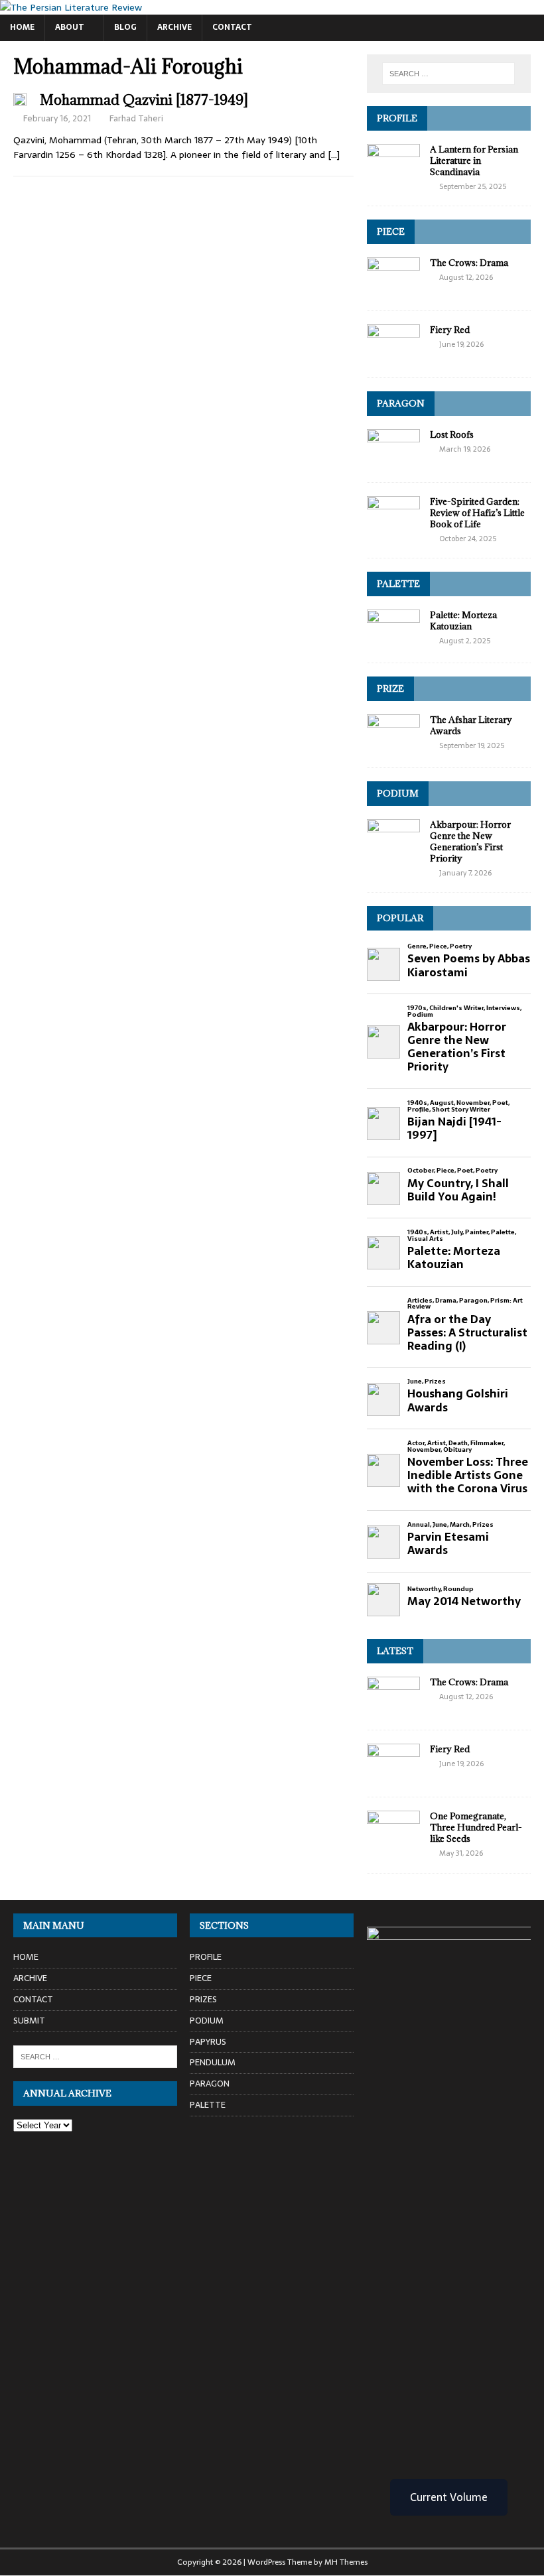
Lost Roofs (452, 434)
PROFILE (397, 118)
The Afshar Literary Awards (471, 725)
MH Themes (346, 2562)
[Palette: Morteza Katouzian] (393, 642)
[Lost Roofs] (393, 462)
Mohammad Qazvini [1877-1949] (144, 100)
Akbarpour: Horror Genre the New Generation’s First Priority (470, 841)
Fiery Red (450, 330)
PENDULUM (213, 2062)
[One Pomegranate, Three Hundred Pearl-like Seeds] (393, 1843)
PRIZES (203, 1999)
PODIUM (398, 793)
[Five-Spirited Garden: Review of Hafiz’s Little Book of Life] (393, 529)
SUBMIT (29, 2021)
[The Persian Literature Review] (71, 7)
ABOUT (70, 27)
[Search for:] (448, 74)
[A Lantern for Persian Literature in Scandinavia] (393, 176)
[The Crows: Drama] (393, 290)
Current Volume (449, 2497)
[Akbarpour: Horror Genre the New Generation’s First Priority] (393, 852)
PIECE (391, 231)
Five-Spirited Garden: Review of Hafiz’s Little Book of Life (477, 513)
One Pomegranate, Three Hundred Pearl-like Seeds (476, 1827)
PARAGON (401, 403)
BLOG (125, 27)
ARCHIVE (174, 27)
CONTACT (232, 27)
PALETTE (398, 584)
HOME (22, 27)
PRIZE (390, 688)
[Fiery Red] (393, 357)
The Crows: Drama (469, 263)
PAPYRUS (208, 2042)
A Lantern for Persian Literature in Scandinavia (474, 161)
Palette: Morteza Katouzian (463, 620)
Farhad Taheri (136, 118)
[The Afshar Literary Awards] (393, 747)
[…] (334, 155)
